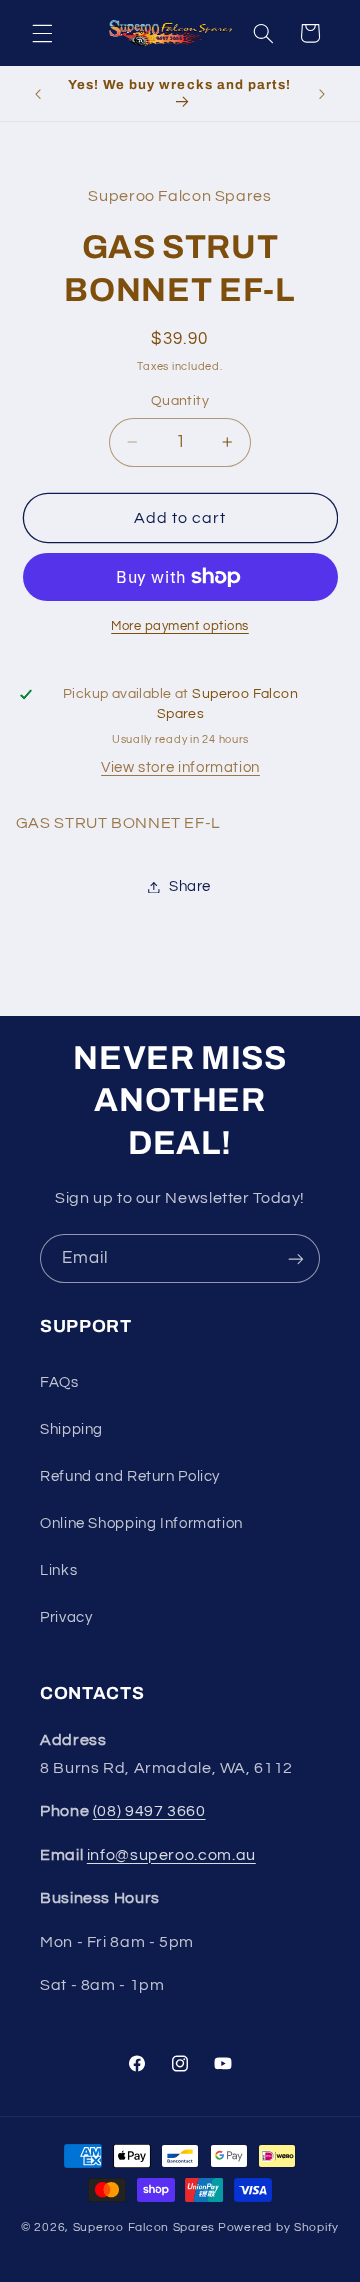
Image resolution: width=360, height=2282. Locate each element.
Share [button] (190, 886)
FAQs (59, 1382)
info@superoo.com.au (171, 1855)
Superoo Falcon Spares (144, 2227)
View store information (180, 767)
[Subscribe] (296, 1258)
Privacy (66, 1617)
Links (58, 1570)
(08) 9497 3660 (149, 1811)
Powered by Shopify (278, 2227)
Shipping (71, 1429)
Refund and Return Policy (130, 1476)
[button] (42, 33)
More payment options (180, 626)
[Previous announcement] (38, 94)
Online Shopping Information (141, 1523)
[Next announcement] (322, 94)
